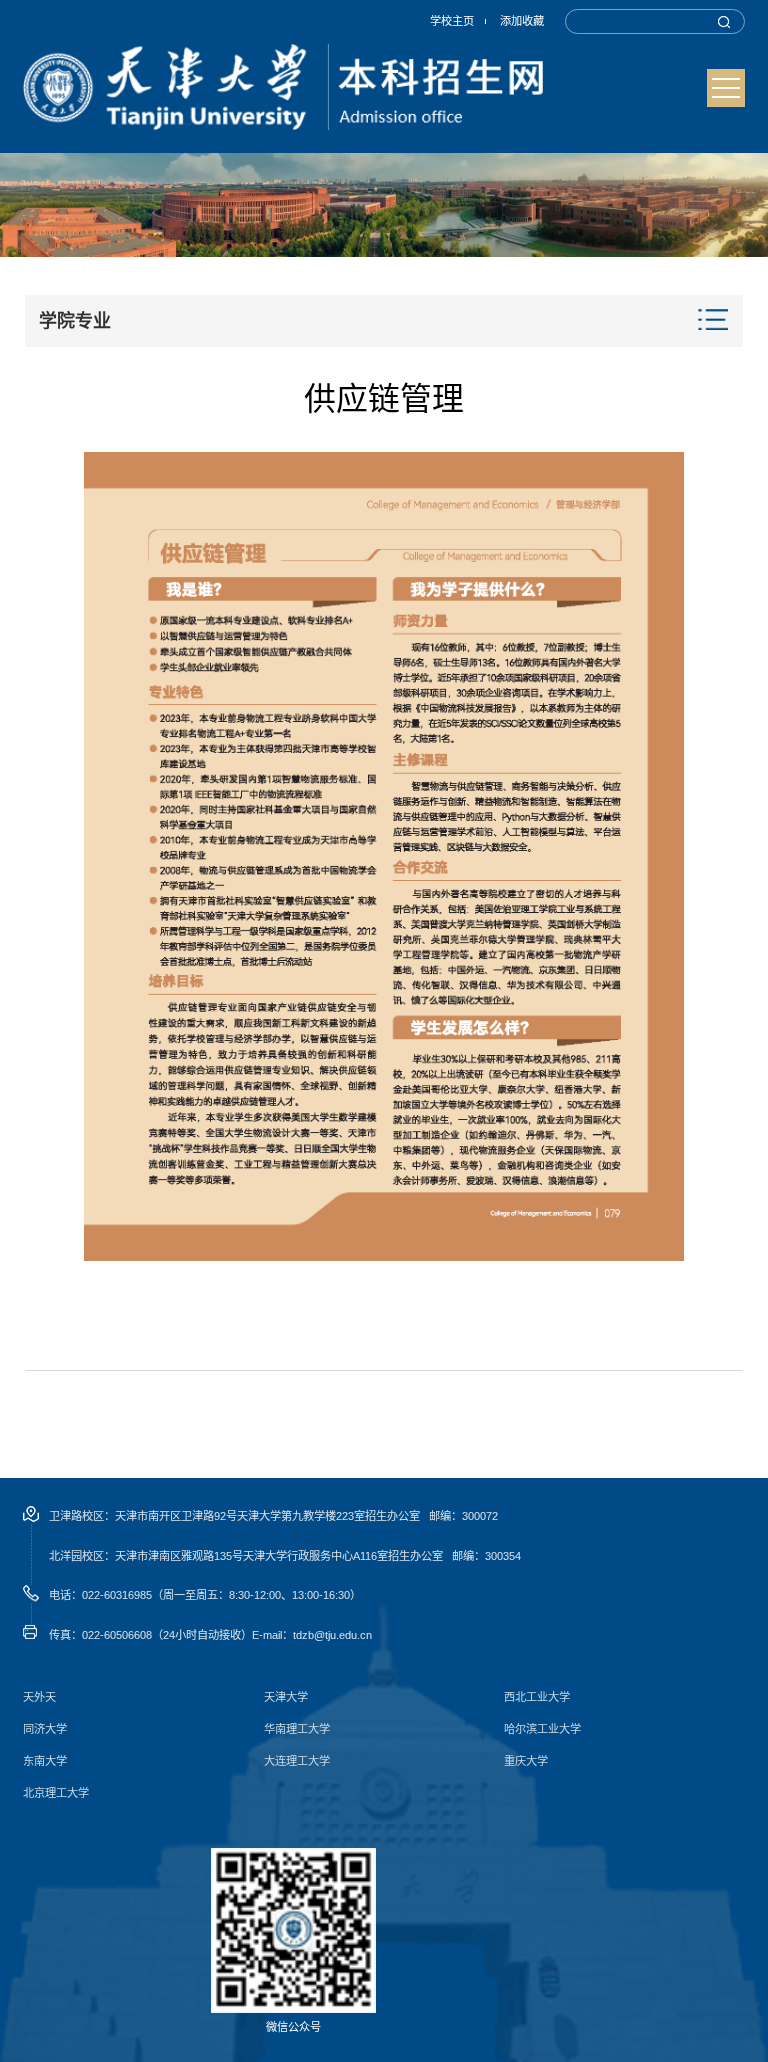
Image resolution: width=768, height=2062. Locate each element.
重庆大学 (526, 1761)
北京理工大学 (56, 1793)
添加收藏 (522, 21)
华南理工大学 (297, 1729)
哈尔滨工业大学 (542, 1729)
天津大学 (286, 1697)
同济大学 (45, 1729)
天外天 (39, 1697)
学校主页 (452, 21)
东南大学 (45, 1761)
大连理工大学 (297, 1761)
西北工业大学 (537, 1697)
